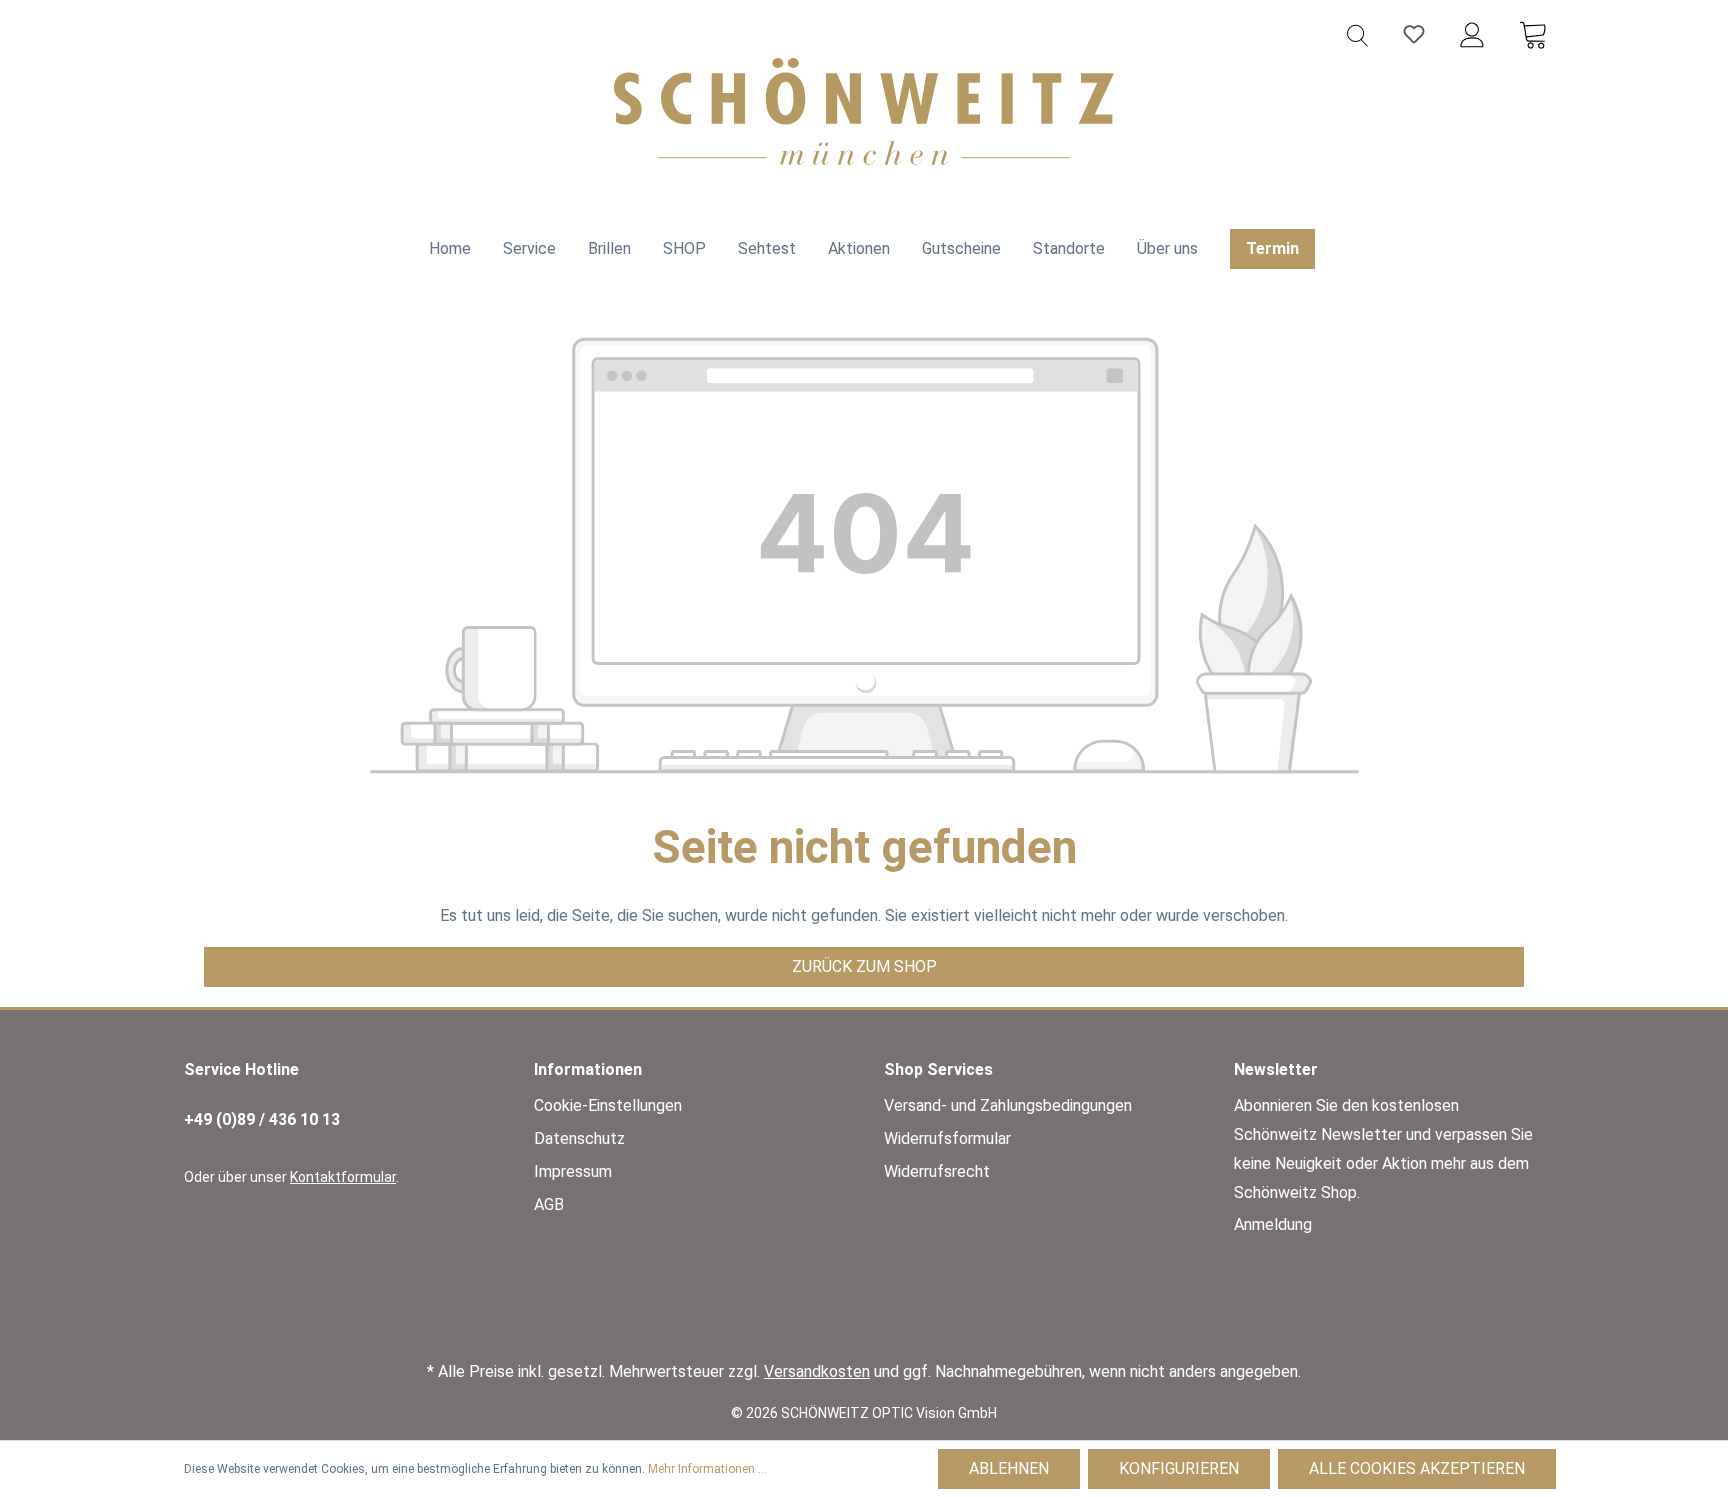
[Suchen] (1357, 34)
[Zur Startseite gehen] (864, 111)
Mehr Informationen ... (707, 1469)
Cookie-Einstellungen (608, 1105)
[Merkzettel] (1414, 34)
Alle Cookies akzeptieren (1417, 1468)
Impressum (573, 1171)
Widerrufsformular (947, 1138)
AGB (549, 1204)
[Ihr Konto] (1472, 34)
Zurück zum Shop (864, 966)
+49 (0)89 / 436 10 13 (262, 1119)
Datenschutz (579, 1138)
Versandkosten (817, 1371)
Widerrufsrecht (937, 1171)
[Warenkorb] (1533, 34)
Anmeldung (1273, 1224)
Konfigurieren (1179, 1468)
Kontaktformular (343, 1177)
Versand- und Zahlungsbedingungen (1008, 1105)
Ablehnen (1009, 1468)
